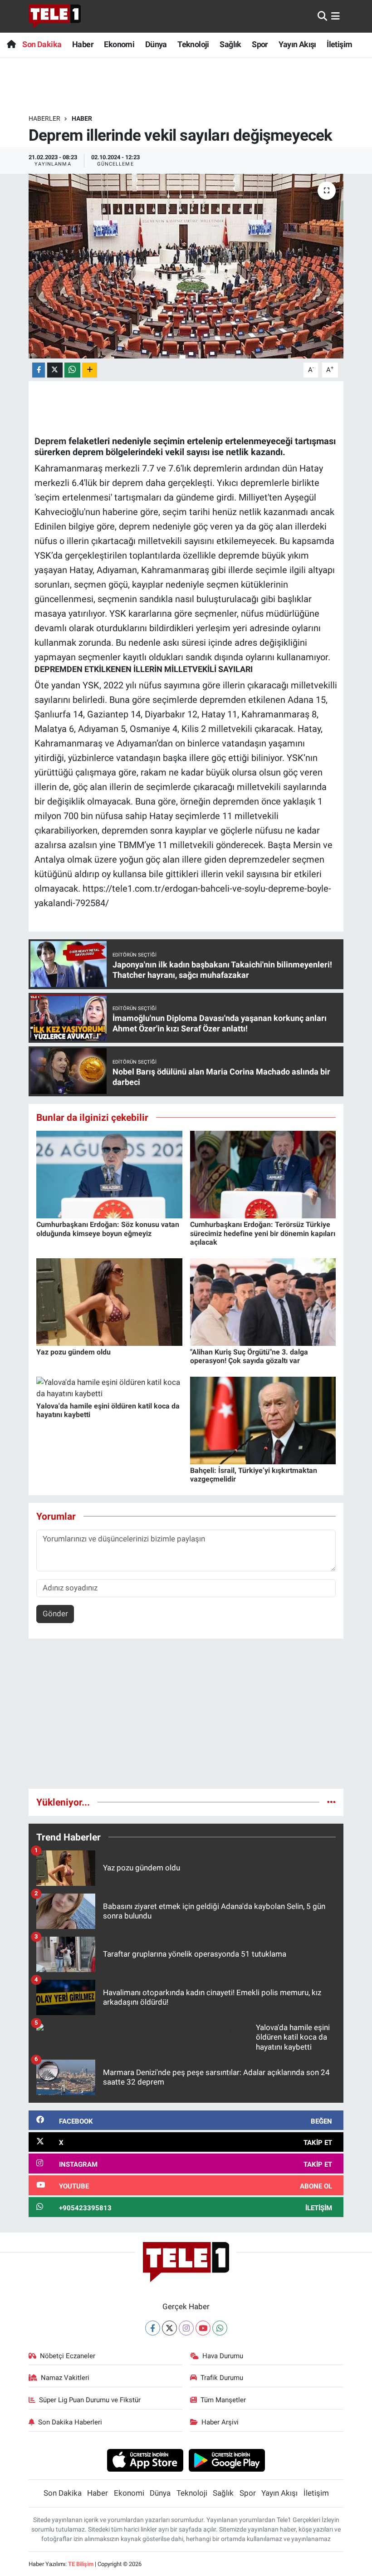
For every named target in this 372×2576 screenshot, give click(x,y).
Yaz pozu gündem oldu (73, 1352)
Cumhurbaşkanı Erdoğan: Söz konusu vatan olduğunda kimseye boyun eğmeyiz (108, 1229)
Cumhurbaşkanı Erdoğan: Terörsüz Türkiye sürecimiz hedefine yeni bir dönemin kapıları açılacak (263, 1233)
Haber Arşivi (220, 2422)
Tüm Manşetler (223, 2400)
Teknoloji (193, 44)
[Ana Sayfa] (11, 44)
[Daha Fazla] (90, 370)
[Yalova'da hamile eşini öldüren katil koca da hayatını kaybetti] (109, 1388)
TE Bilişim (81, 2564)
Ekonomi (119, 44)
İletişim (339, 44)
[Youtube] (203, 2328)
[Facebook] (153, 2328)
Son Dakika (42, 44)
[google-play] (227, 2460)
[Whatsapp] (220, 2328)
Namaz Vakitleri (65, 2378)
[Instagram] (186, 2328)
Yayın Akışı (297, 44)
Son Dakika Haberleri (70, 2422)
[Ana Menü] (335, 16)
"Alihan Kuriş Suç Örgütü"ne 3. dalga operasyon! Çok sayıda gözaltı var (249, 1356)
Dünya (156, 44)
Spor (260, 44)
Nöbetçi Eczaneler (68, 2356)
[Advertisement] (186, 1717)
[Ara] (322, 16)
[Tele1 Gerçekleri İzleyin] (55, 16)
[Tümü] (331, 1802)
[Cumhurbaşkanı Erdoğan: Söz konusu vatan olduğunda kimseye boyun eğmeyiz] (109, 1174)
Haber (83, 44)
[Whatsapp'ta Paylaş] (72, 370)
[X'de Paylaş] (55, 370)
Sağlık (230, 44)
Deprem (50, 441)
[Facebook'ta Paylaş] (39, 370)
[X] (169, 2328)
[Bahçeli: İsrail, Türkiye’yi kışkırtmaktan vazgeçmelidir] (263, 1420)
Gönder (55, 1614)
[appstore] (145, 2460)
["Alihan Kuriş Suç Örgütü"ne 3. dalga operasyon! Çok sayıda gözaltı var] (263, 1301)
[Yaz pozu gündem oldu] (109, 1301)
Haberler (44, 118)
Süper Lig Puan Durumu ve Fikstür (90, 2400)
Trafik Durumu (222, 2378)
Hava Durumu (223, 2356)
